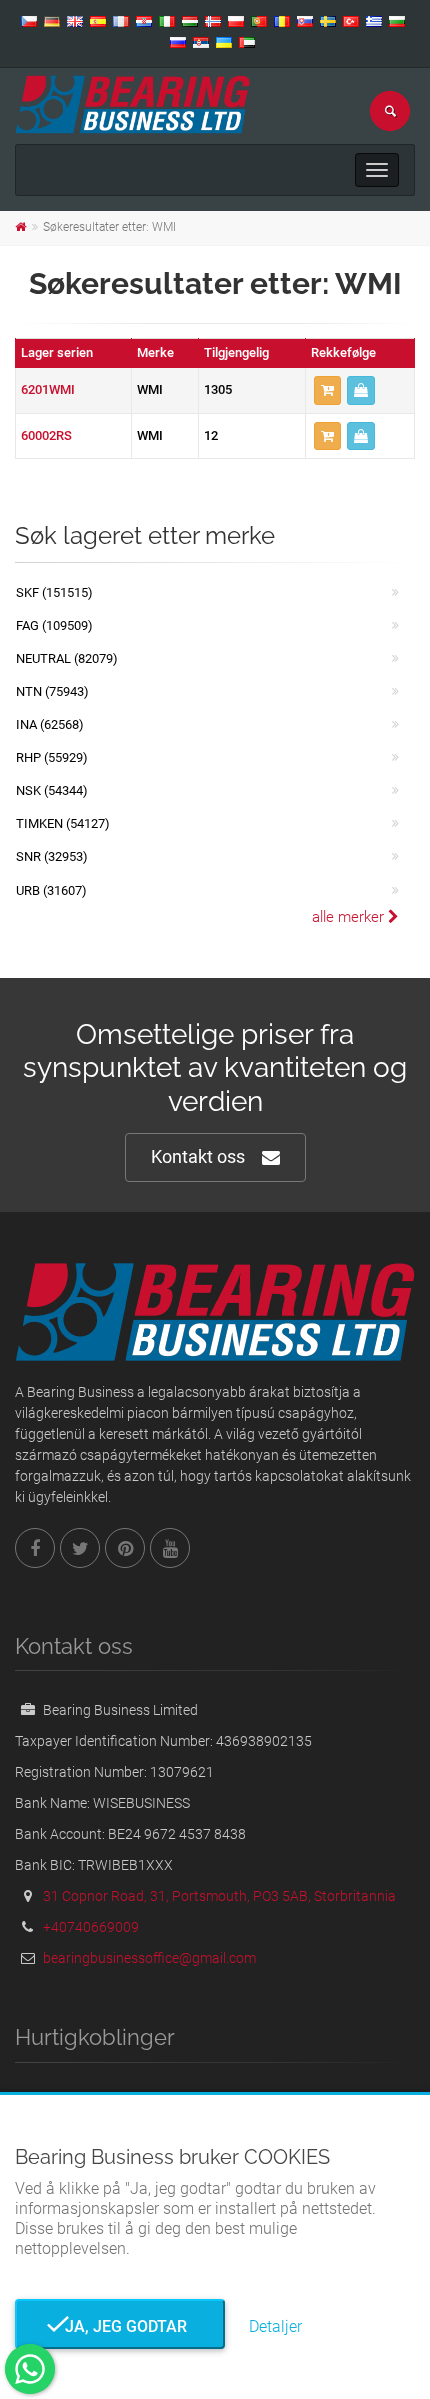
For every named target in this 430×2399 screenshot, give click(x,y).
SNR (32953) (52, 856)
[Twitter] (80, 1548)
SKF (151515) (54, 592)
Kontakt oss (198, 1156)
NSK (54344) (52, 790)
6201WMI (48, 389)
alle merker (350, 917)
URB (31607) (51, 890)
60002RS (46, 435)
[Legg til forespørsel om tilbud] (327, 390)
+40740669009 (91, 1927)
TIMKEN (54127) (63, 823)
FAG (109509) (54, 625)
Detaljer (275, 2326)
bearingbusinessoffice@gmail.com (149, 1958)
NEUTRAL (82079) (67, 658)
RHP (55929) (52, 757)
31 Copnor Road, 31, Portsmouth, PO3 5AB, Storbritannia (219, 1896)
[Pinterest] (125, 1548)
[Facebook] (35, 1548)
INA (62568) (50, 724)
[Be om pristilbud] (361, 390)
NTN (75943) (52, 691)
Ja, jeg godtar (120, 2326)
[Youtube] (170, 1548)
